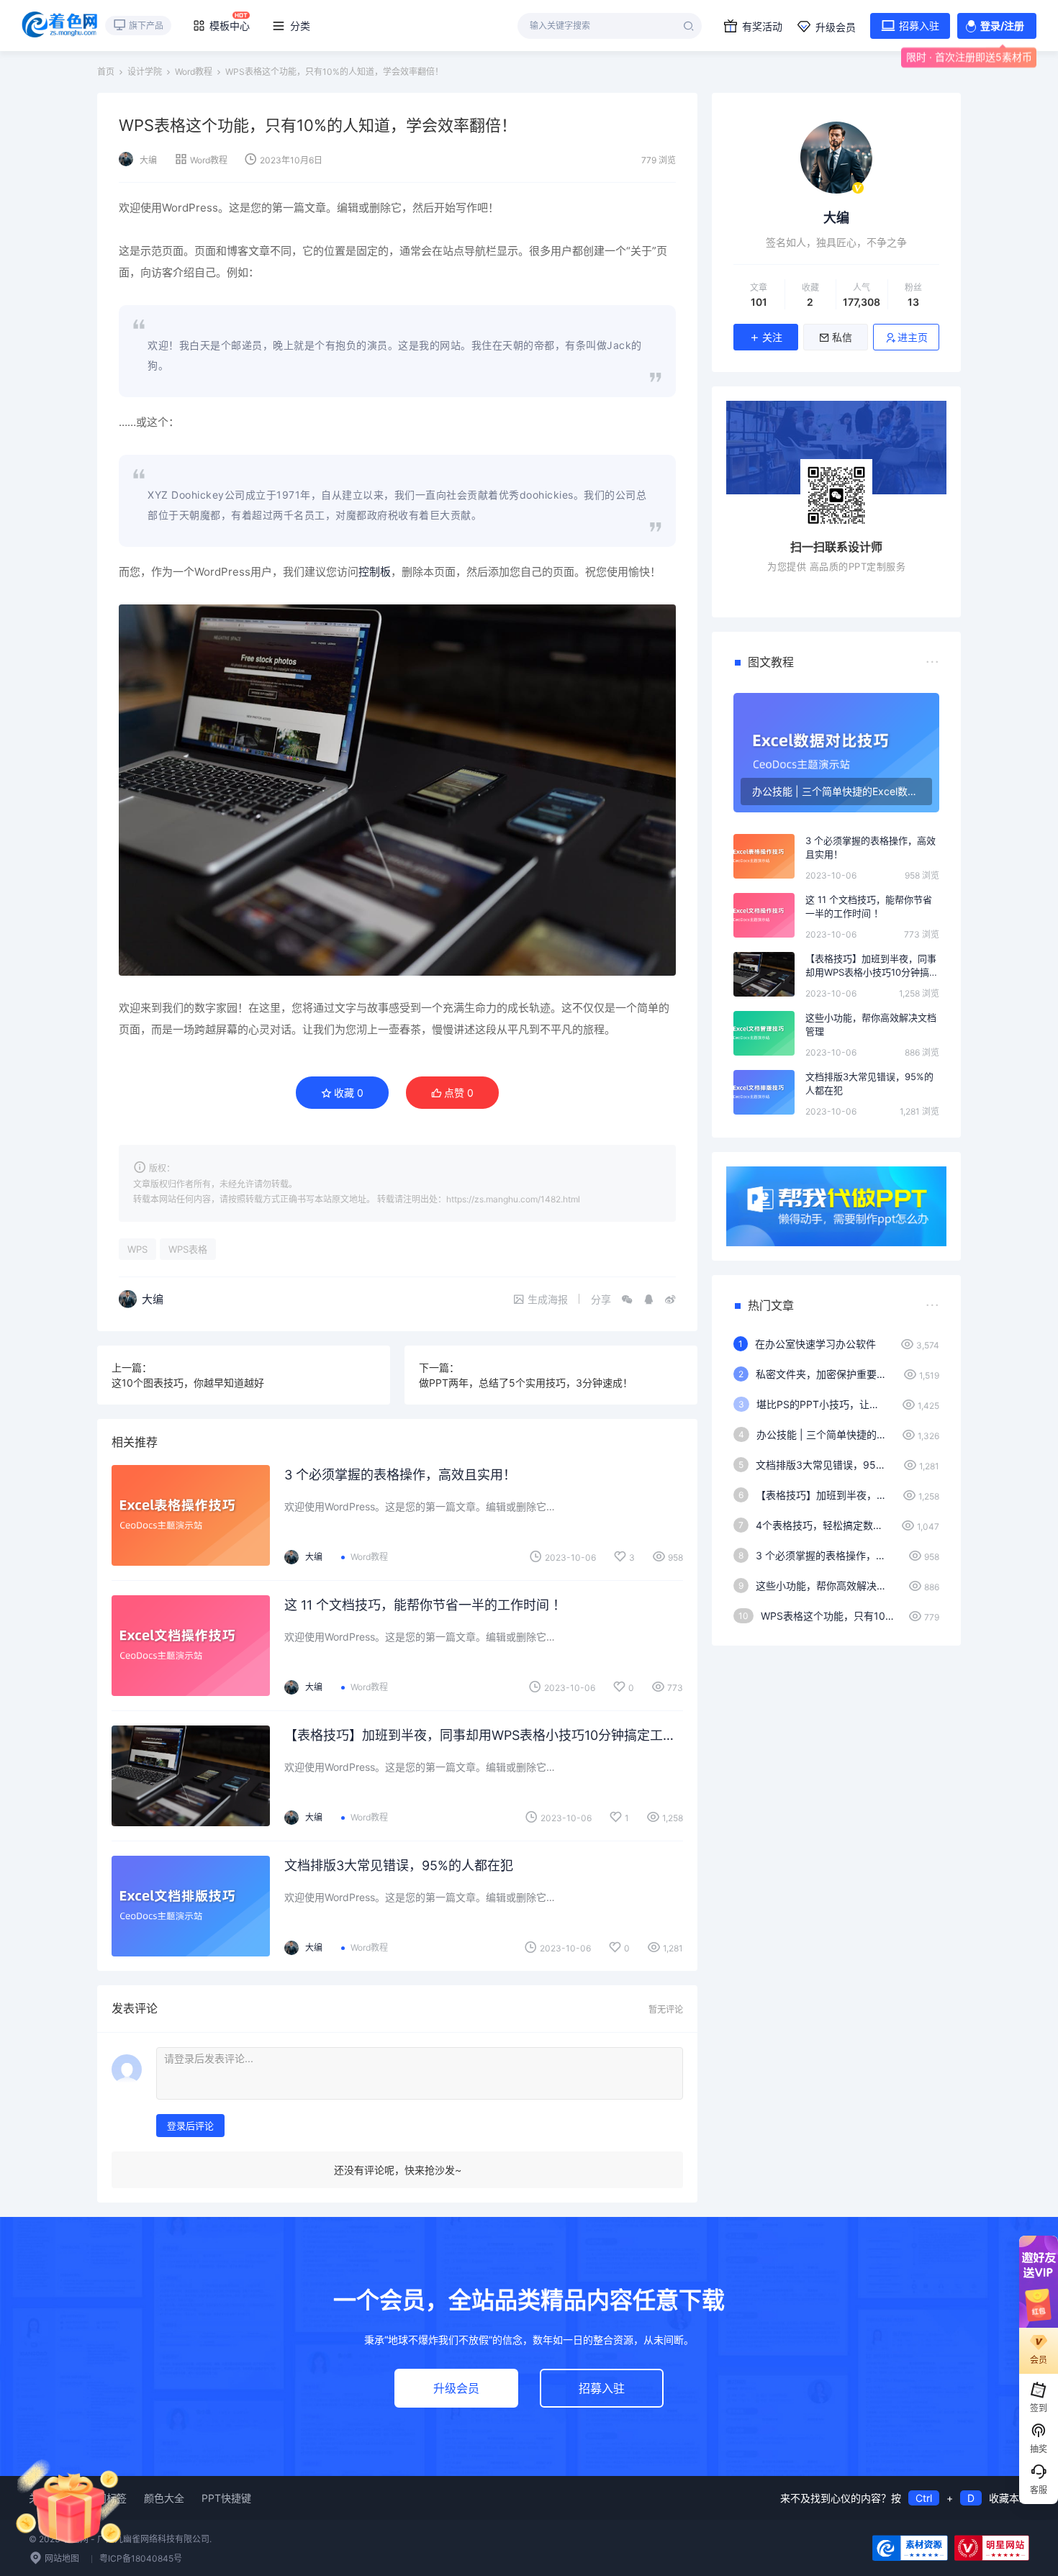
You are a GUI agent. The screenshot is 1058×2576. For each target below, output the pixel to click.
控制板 (375, 572)
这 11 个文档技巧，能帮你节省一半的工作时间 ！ (425, 1605)
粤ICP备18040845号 (141, 2558)
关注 (772, 337)
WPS (137, 1249)
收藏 (349, 1093)
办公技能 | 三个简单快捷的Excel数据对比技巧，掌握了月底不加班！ (822, 1434)
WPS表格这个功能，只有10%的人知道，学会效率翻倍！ (827, 1616)
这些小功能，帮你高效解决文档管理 (871, 1025)
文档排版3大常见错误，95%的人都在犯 (399, 1865)
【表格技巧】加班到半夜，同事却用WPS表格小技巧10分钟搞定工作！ (484, 1735)
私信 (842, 337)
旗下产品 (146, 26)
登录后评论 (190, 2126)
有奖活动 (762, 26)
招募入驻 (919, 26)
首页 (106, 72)
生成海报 (548, 1299)
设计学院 (145, 72)
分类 (300, 26)
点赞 (459, 1093)
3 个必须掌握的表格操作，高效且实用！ (400, 1475)
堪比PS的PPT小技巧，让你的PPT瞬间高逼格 (822, 1404)
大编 (148, 160)
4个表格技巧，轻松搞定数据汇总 (821, 1525)
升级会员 (836, 27)
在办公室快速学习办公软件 (815, 1344)
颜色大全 (164, 2498)
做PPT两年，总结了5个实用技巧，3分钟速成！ (526, 1383)
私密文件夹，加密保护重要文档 (822, 1374)
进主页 (913, 337)
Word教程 (194, 72)
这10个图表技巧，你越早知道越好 (188, 1383)
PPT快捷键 (226, 2498)
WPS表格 (188, 1249)
